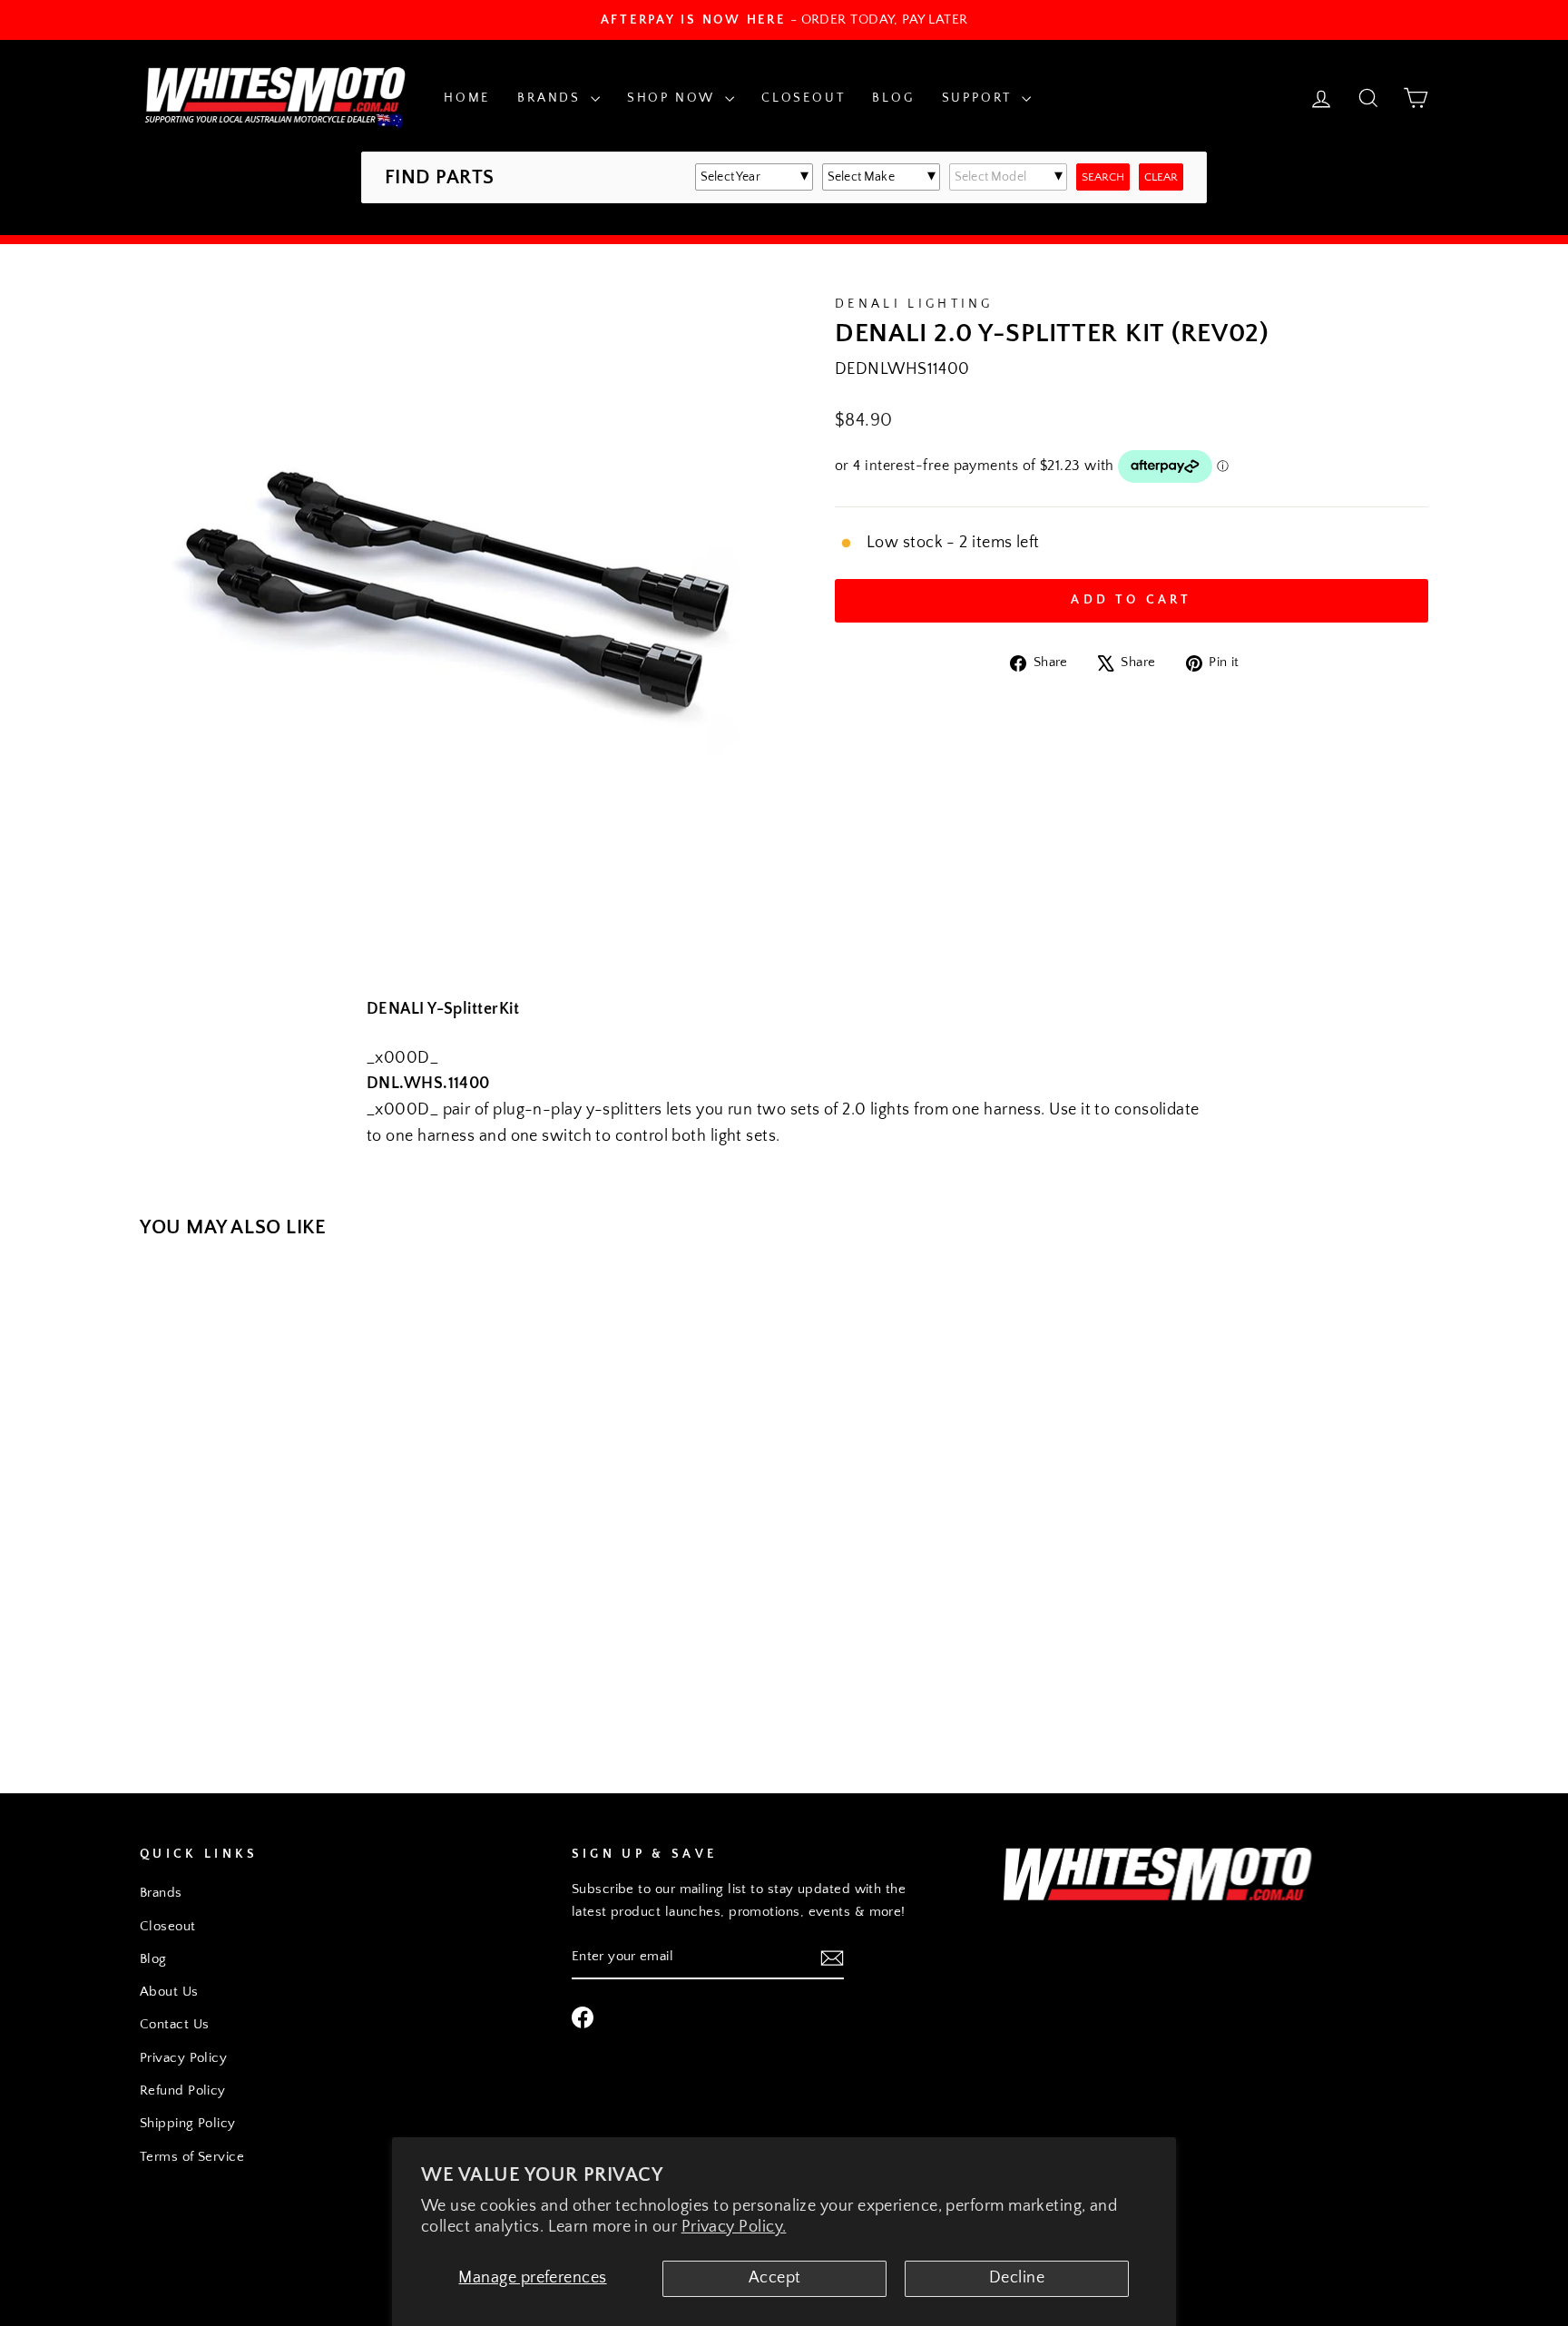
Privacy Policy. (734, 2227)
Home (467, 98)
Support (980, 98)
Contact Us (175, 2024)
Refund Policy (183, 2090)
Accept (775, 2278)
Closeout (803, 98)
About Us (169, 1992)
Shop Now (674, 98)
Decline (1017, 2278)
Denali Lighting (914, 304)
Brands (552, 98)
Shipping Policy (188, 2123)
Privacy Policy (183, 2058)
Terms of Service (192, 2157)
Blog (893, 98)
